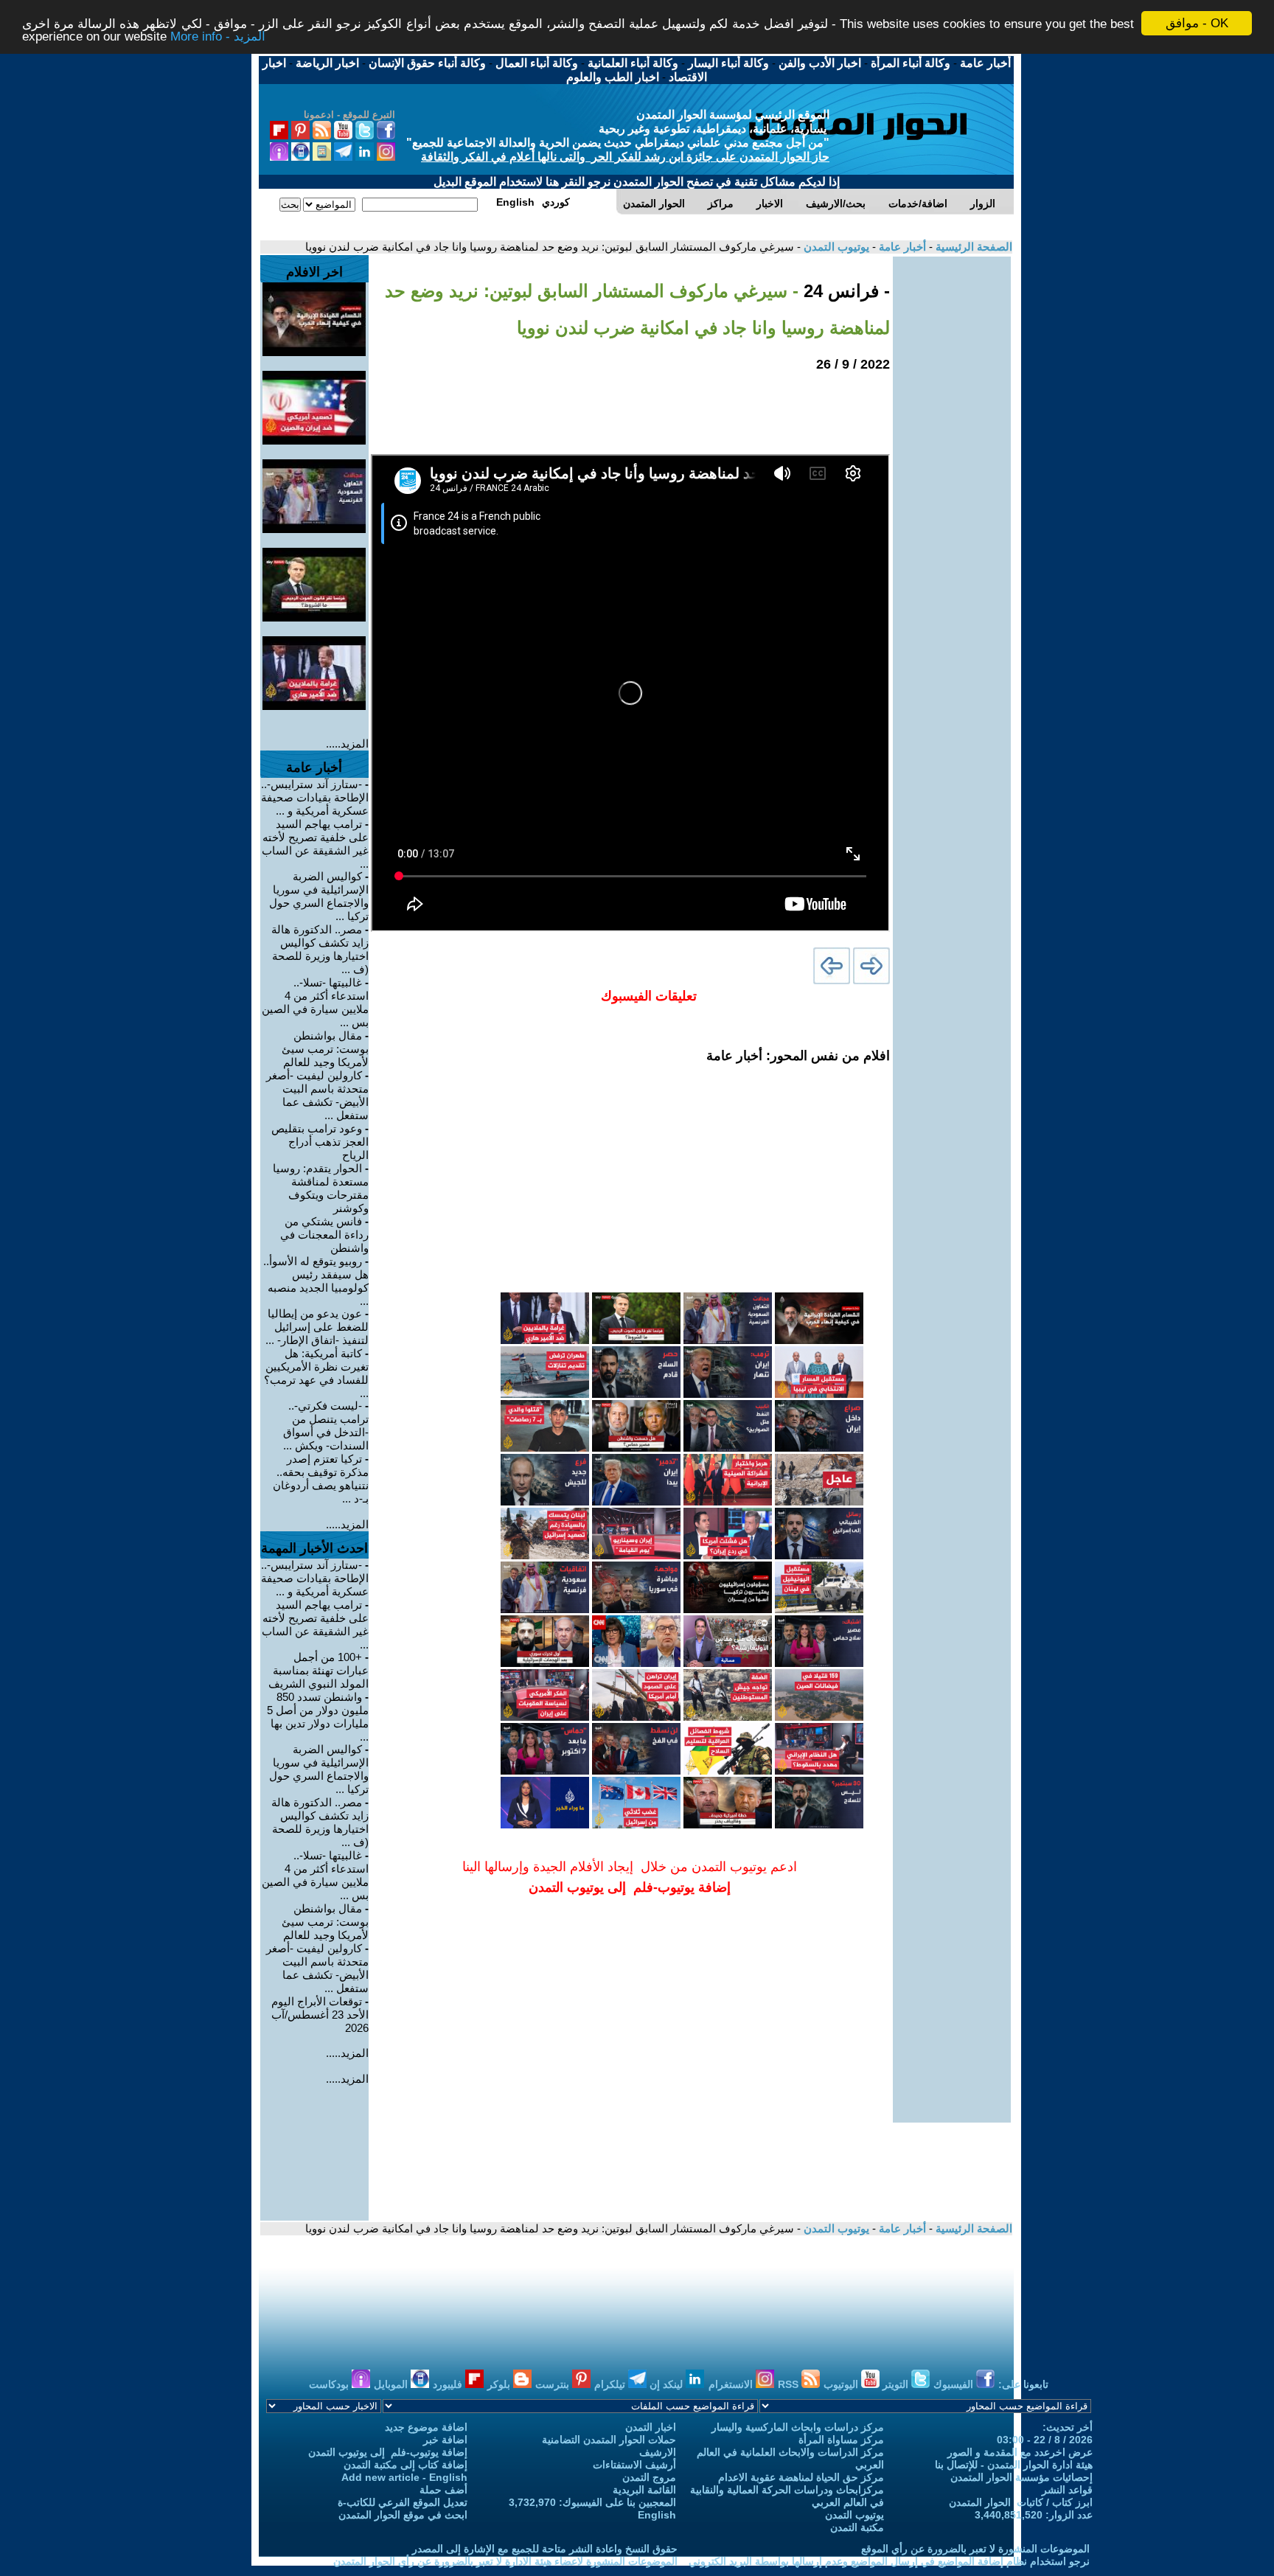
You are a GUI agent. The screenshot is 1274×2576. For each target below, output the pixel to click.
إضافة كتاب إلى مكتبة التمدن (405, 2465)
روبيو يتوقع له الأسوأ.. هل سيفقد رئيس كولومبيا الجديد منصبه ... (316, 1281)
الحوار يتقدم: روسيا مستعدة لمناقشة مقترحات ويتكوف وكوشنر (321, 1188)
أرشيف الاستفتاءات (634, 2465)
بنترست (554, 2384)
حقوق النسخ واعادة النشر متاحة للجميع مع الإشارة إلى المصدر (545, 2549)
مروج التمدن (649, 2477)
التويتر (897, 2384)
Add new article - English (404, 2477)
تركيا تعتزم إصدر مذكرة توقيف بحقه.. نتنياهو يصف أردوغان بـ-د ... (321, 1479)
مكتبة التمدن (857, 2527)
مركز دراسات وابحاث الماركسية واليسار (798, 2427)
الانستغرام (732, 2384)
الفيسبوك (955, 2384)
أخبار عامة (901, 247)
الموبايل (392, 2384)
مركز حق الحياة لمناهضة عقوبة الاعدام (801, 2477)
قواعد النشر (1067, 2490)
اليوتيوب (842, 2384)
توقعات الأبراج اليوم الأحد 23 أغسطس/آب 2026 (320, 2015)
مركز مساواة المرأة (841, 2440)
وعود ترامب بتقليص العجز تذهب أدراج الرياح (320, 1142)
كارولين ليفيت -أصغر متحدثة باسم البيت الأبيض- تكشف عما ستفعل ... (317, 1095)
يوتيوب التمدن (835, 247)
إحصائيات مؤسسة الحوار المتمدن (1021, 2477)
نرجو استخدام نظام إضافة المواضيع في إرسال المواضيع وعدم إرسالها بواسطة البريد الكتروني (889, 2561)
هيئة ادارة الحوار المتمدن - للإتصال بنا (1014, 2465)
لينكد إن (668, 2384)
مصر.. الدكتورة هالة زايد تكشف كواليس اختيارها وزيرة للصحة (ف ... (320, 949)
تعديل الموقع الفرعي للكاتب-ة (403, 2502)
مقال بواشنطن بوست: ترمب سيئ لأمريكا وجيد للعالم (325, 1049)
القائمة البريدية (644, 2490)
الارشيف (658, 2452)
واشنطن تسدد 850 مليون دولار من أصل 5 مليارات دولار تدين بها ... (318, 1717)
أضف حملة (443, 2490)
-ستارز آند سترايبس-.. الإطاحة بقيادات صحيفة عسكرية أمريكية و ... (315, 797)
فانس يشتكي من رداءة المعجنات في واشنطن (324, 1235)
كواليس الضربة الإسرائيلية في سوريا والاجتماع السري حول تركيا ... (319, 896)
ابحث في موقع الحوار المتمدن (403, 2515)
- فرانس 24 (844, 291)
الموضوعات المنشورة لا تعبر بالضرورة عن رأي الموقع (975, 2549)
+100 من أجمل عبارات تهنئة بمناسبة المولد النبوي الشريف (318, 1670)
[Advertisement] (952, 478)
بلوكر (500, 2384)
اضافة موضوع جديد (426, 2427)
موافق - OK (1197, 23)
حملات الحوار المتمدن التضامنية (609, 2440)
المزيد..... (347, 744)
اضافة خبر (445, 2440)
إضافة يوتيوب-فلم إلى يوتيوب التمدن (388, 2452)
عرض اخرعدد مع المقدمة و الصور (1020, 2452)
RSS (790, 2384)
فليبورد (449, 2384)
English (657, 2515)
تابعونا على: (1023, 2384)
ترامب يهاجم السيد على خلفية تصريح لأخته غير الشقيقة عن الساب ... (315, 844)
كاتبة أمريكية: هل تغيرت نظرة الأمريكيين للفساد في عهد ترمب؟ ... (316, 1373)
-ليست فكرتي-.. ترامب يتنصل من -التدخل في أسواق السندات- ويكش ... (326, 1425)
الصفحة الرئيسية (972, 247)
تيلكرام (611, 2384)
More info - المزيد (218, 36)
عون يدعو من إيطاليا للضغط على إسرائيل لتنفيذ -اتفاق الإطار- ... (317, 1327)
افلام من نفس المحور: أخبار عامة (798, 1056)
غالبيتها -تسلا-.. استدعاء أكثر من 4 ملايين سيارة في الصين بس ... (315, 1002)
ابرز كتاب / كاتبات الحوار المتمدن (1021, 2502)
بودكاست (330, 2384)
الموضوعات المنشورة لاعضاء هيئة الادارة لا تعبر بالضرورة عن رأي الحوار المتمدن (505, 2561)
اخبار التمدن (651, 2427)
